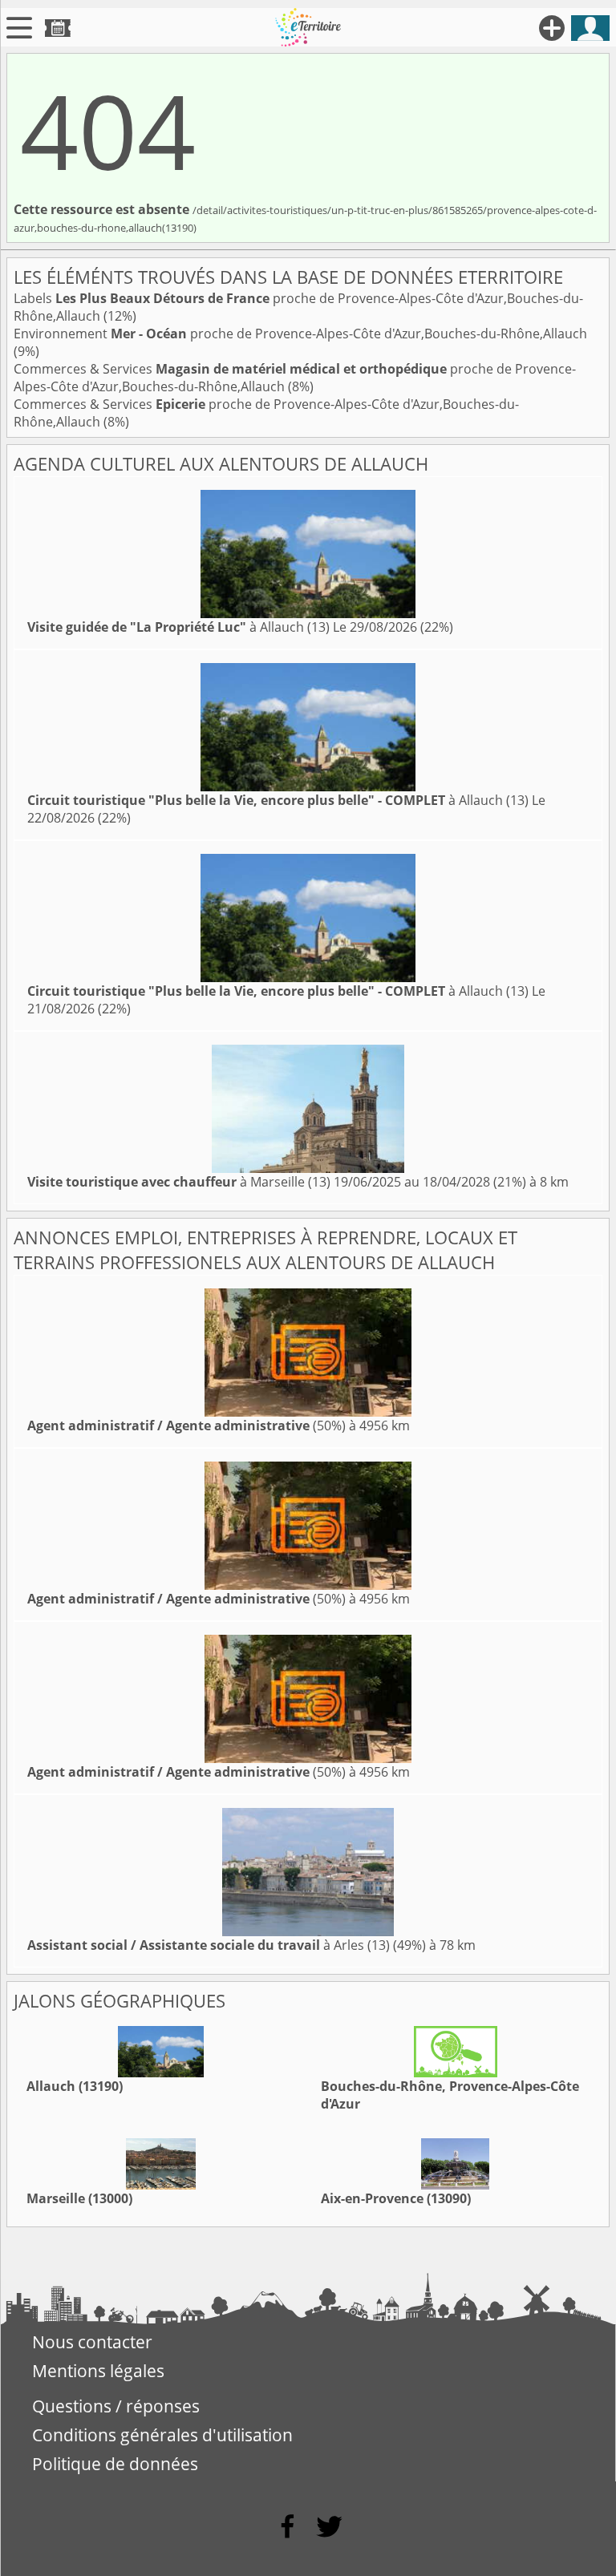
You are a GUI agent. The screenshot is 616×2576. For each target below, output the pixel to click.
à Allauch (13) (178, 627)
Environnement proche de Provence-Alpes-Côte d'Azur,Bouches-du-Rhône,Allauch (300, 334)
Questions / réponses (116, 2406)
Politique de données (115, 2464)
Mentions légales (98, 2371)
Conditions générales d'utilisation (162, 2435)
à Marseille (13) (179, 1182)
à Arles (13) (209, 1945)
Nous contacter (92, 2342)
